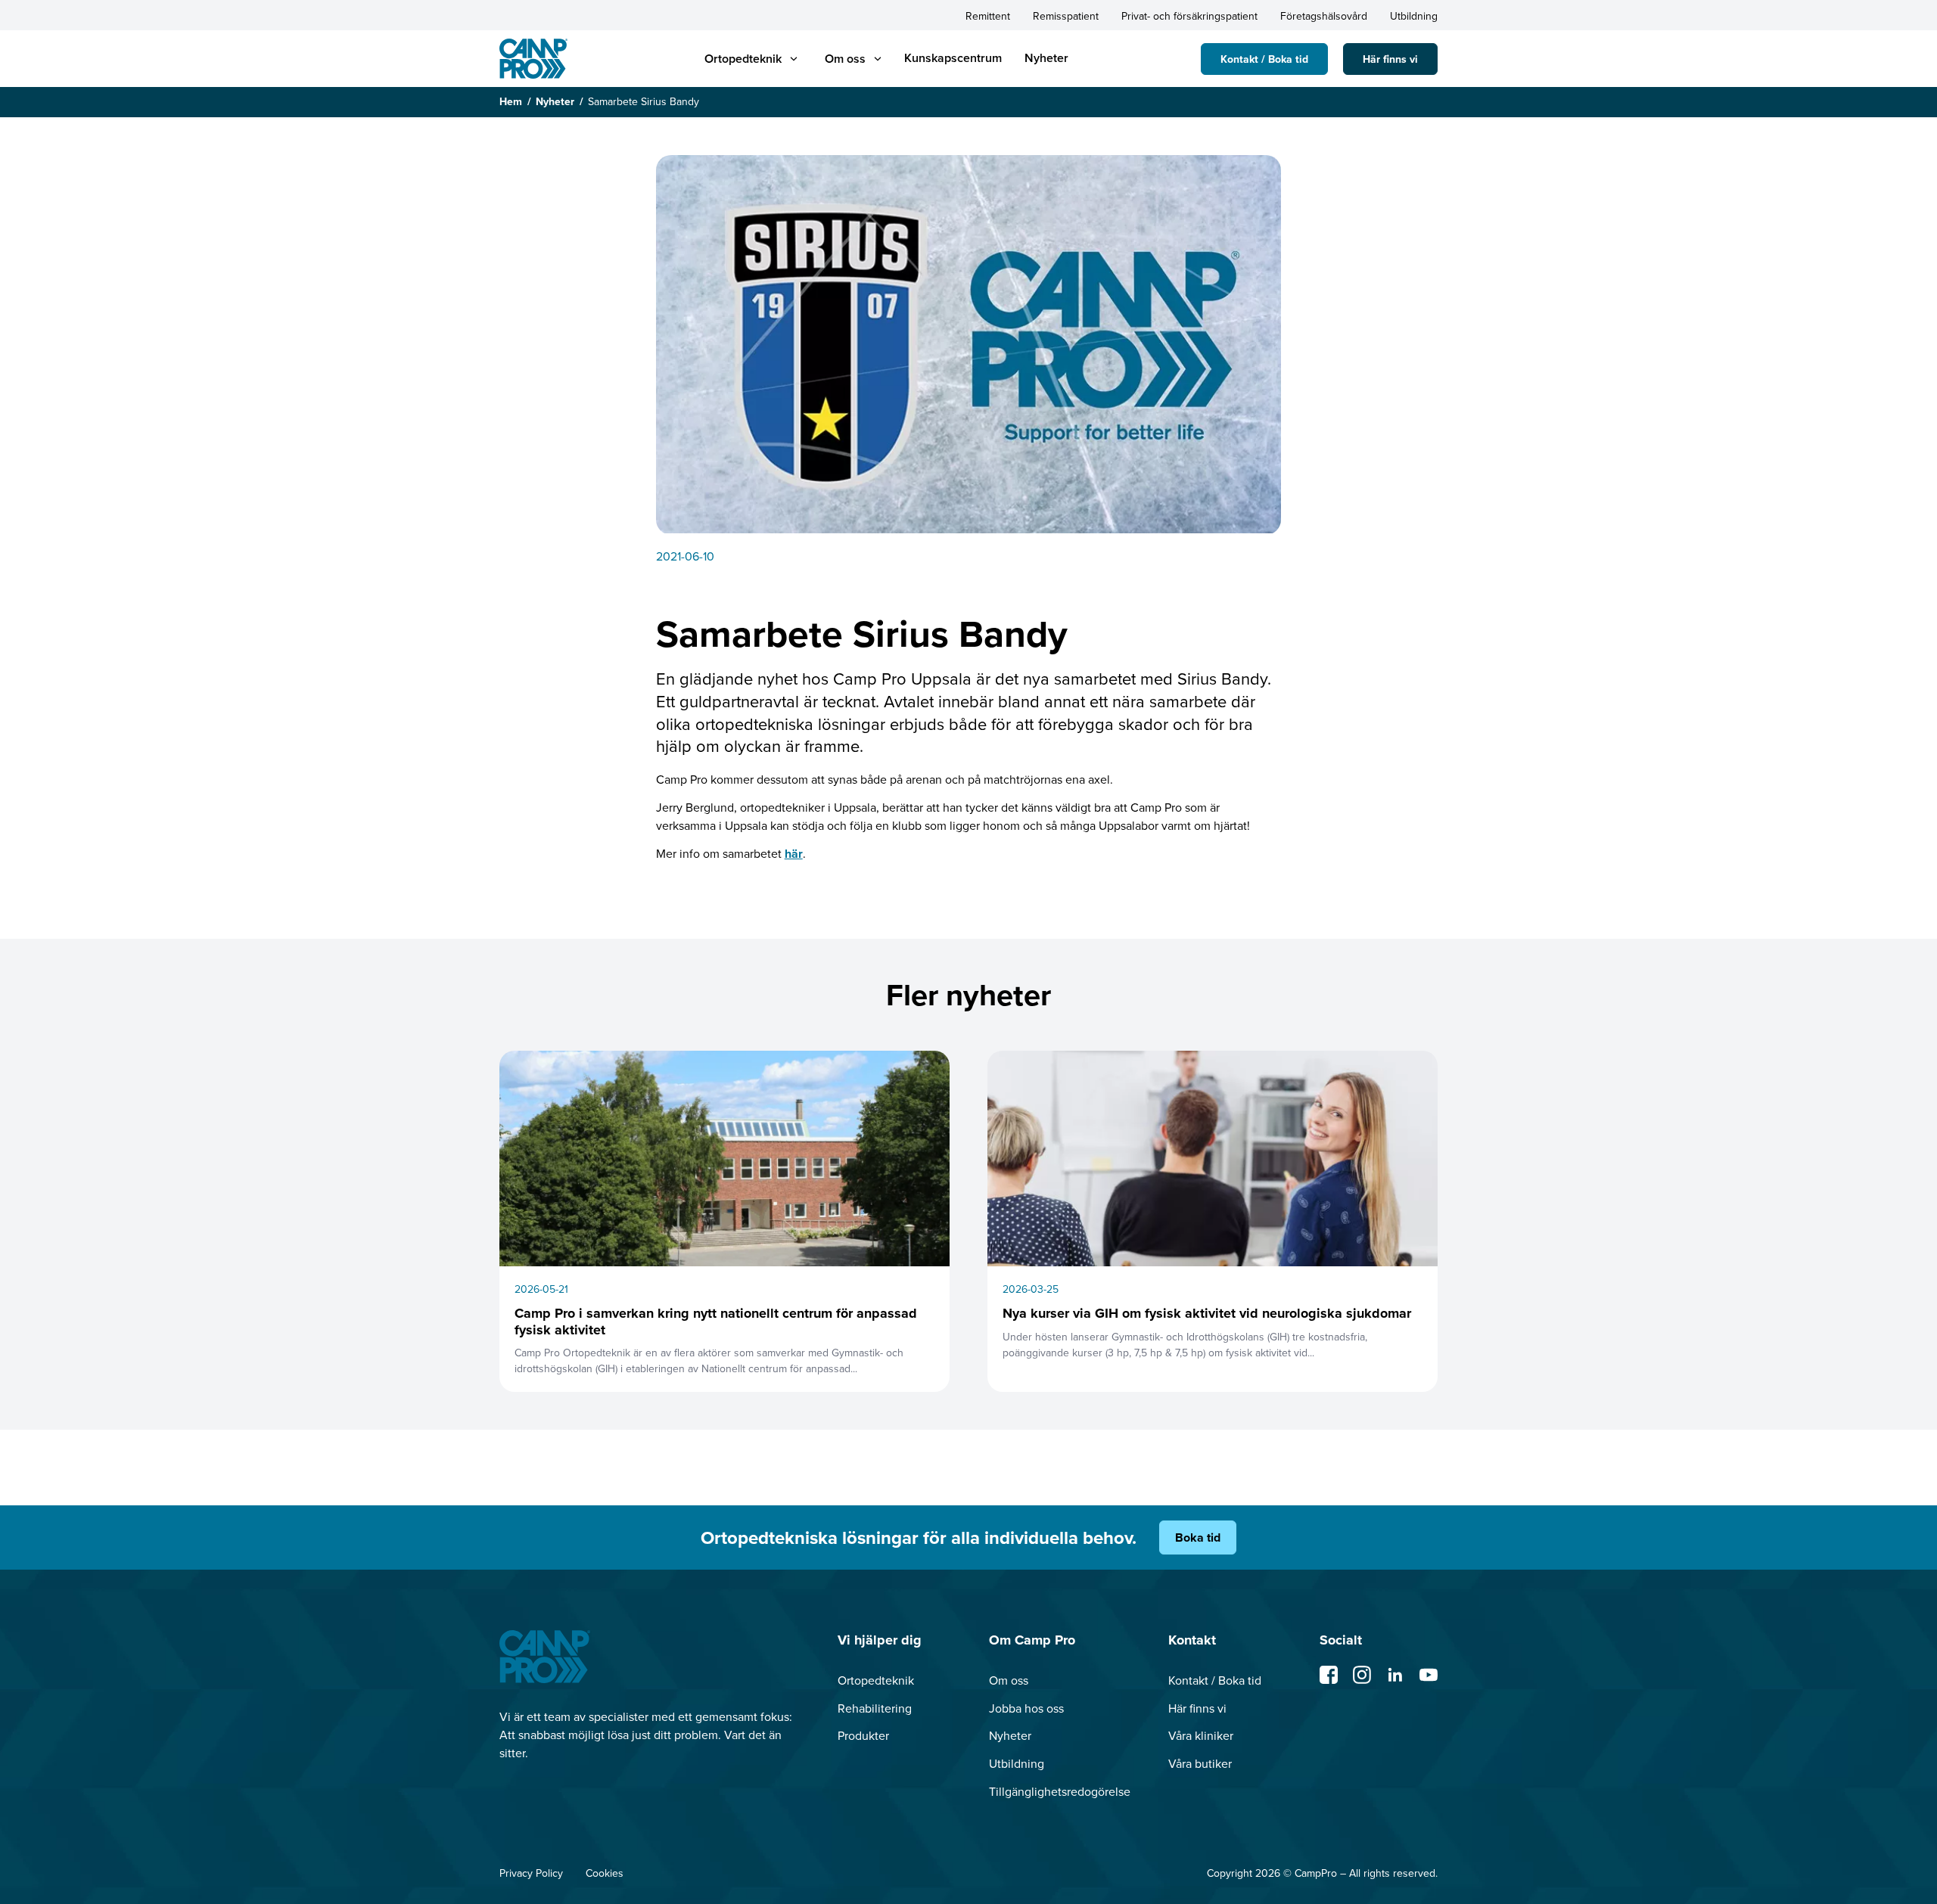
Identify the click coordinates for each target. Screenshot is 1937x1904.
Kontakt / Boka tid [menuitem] (1215, 1680)
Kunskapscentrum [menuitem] (953, 58)
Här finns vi (1390, 59)
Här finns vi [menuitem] (1197, 1708)
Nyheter (555, 101)
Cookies (605, 1873)
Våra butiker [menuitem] (1200, 1763)
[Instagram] (1362, 1675)
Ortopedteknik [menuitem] (876, 1680)
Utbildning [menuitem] (1414, 16)
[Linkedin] (1395, 1675)
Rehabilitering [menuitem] (875, 1708)
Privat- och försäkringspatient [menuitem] (1189, 16)
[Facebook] (1329, 1675)
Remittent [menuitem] (988, 16)
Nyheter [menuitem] (1046, 58)
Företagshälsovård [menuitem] (1324, 16)
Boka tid (1198, 1537)
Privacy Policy (531, 1873)
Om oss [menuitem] (1009, 1680)
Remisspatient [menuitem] (1066, 16)
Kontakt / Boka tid (1264, 59)
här (794, 854)
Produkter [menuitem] (863, 1735)
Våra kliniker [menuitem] (1201, 1735)
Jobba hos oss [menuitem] (1026, 1708)
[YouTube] (1429, 1675)
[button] (743, 59)
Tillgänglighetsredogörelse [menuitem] (1060, 1791)
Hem (511, 101)
